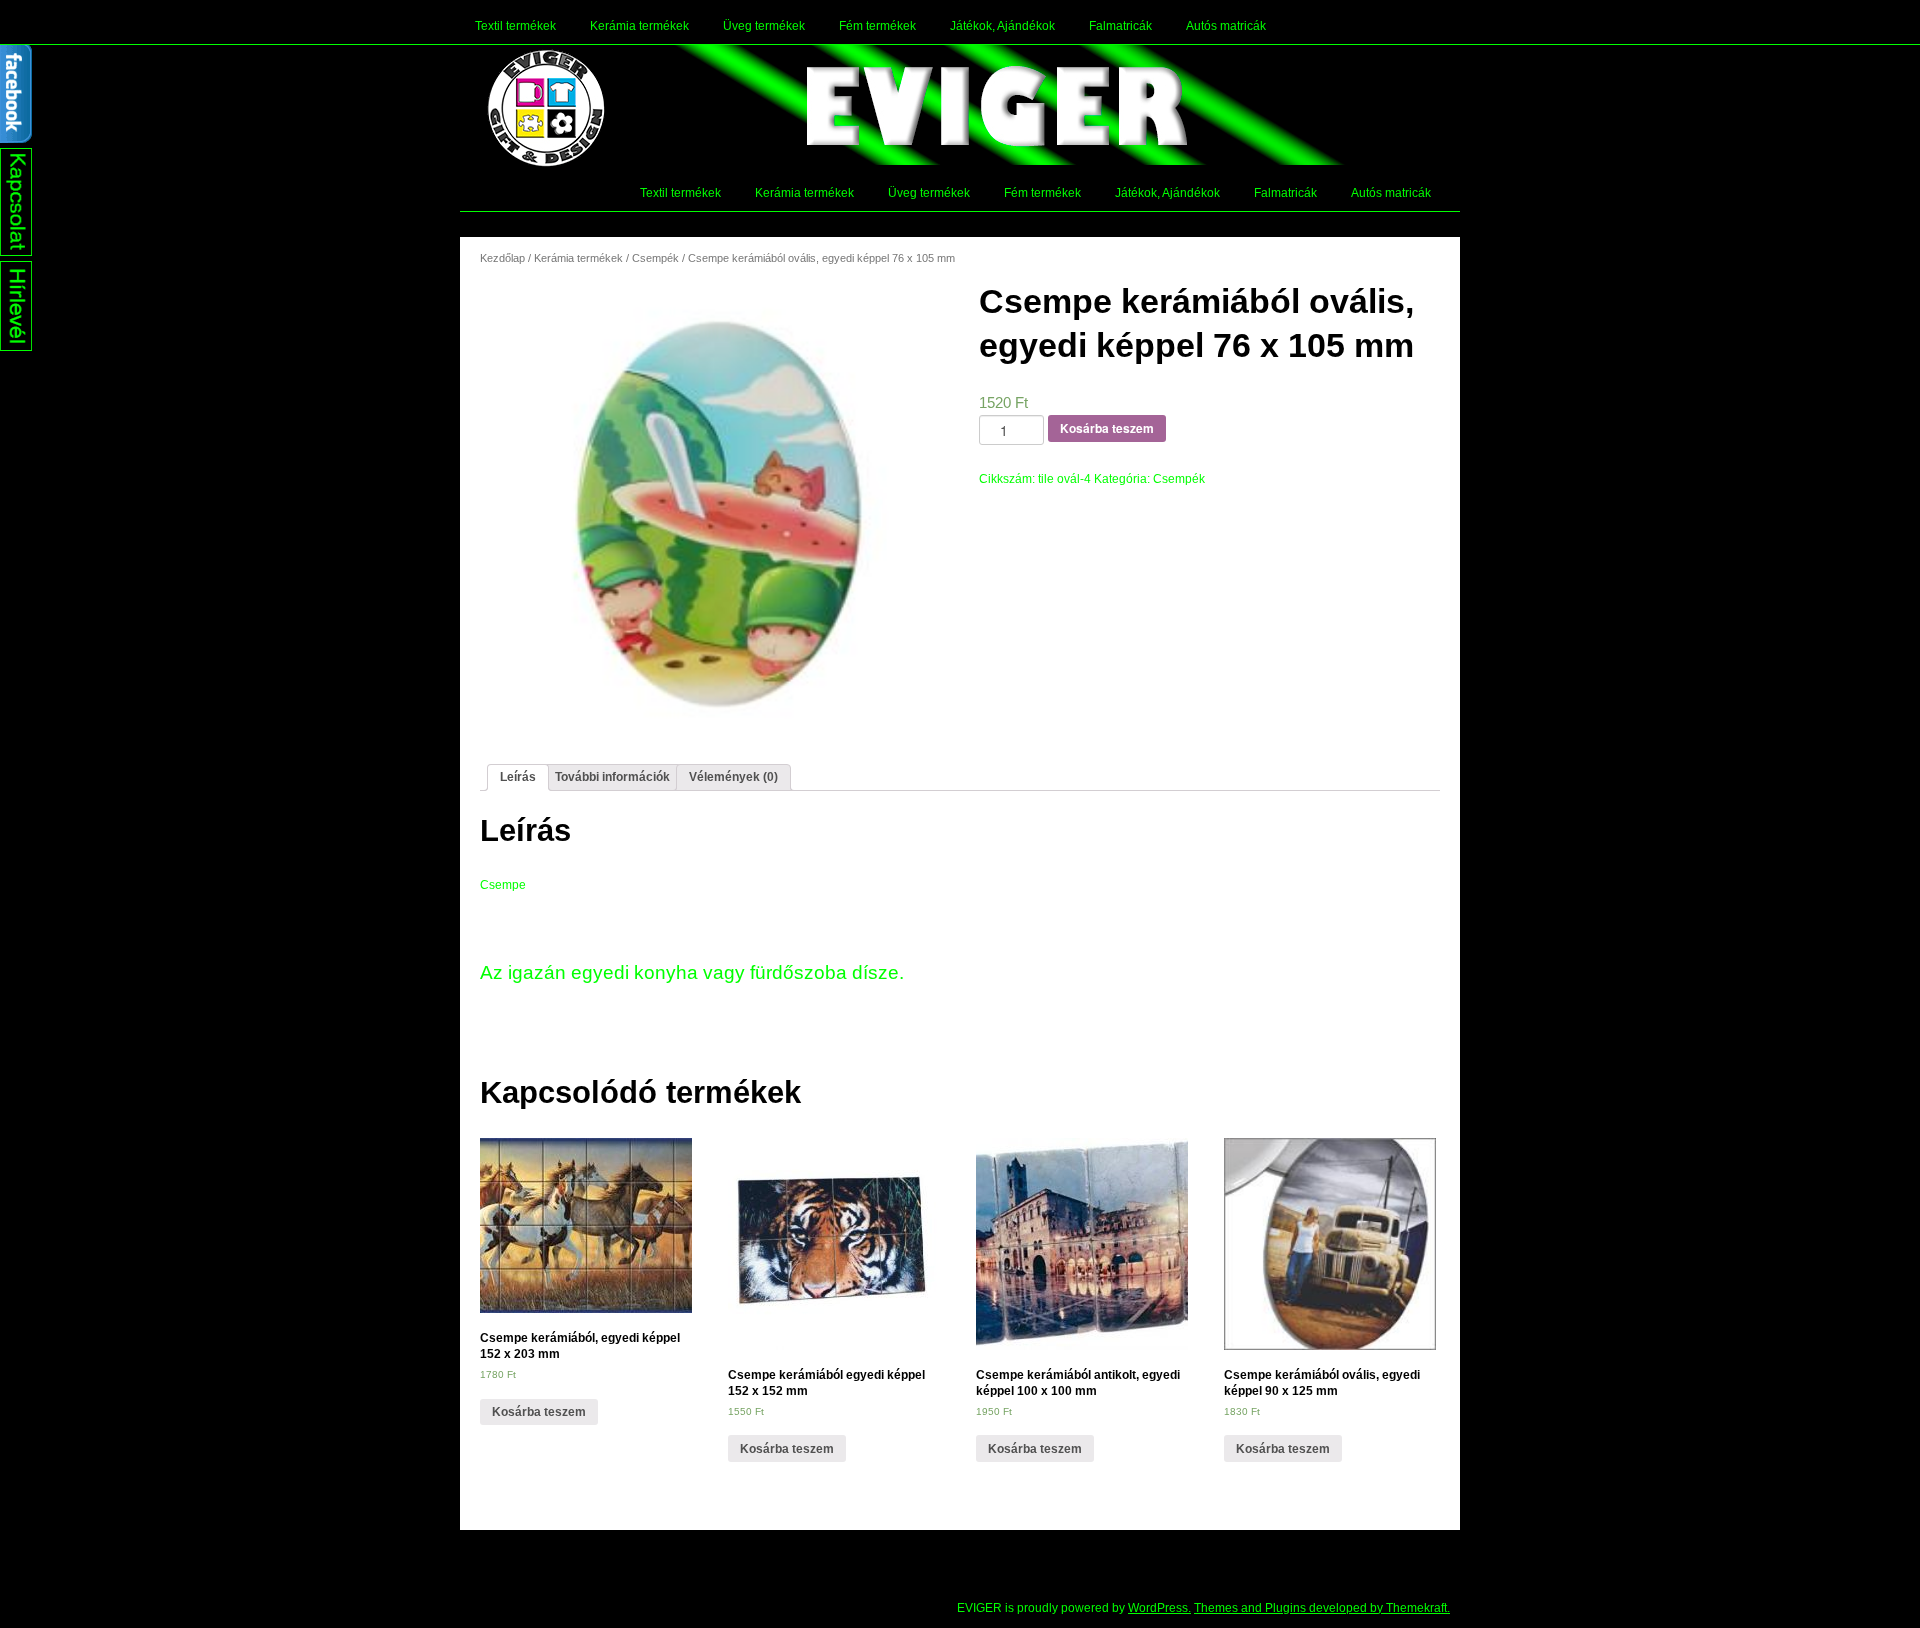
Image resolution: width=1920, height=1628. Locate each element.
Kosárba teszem (1107, 428)
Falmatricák (1120, 26)
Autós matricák (1226, 26)
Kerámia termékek (639, 26)
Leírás (518, 777)
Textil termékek (515, 26)
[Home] (546, 108)
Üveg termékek (764, 26)
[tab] (518, 777)
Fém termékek (877, 26)
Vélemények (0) (733, 777)
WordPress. (1159, 1608)
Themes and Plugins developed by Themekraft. (1322, 1608)
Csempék (655, 258)
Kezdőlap (502, 258)
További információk (612, 777)
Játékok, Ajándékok (1002, 26)
